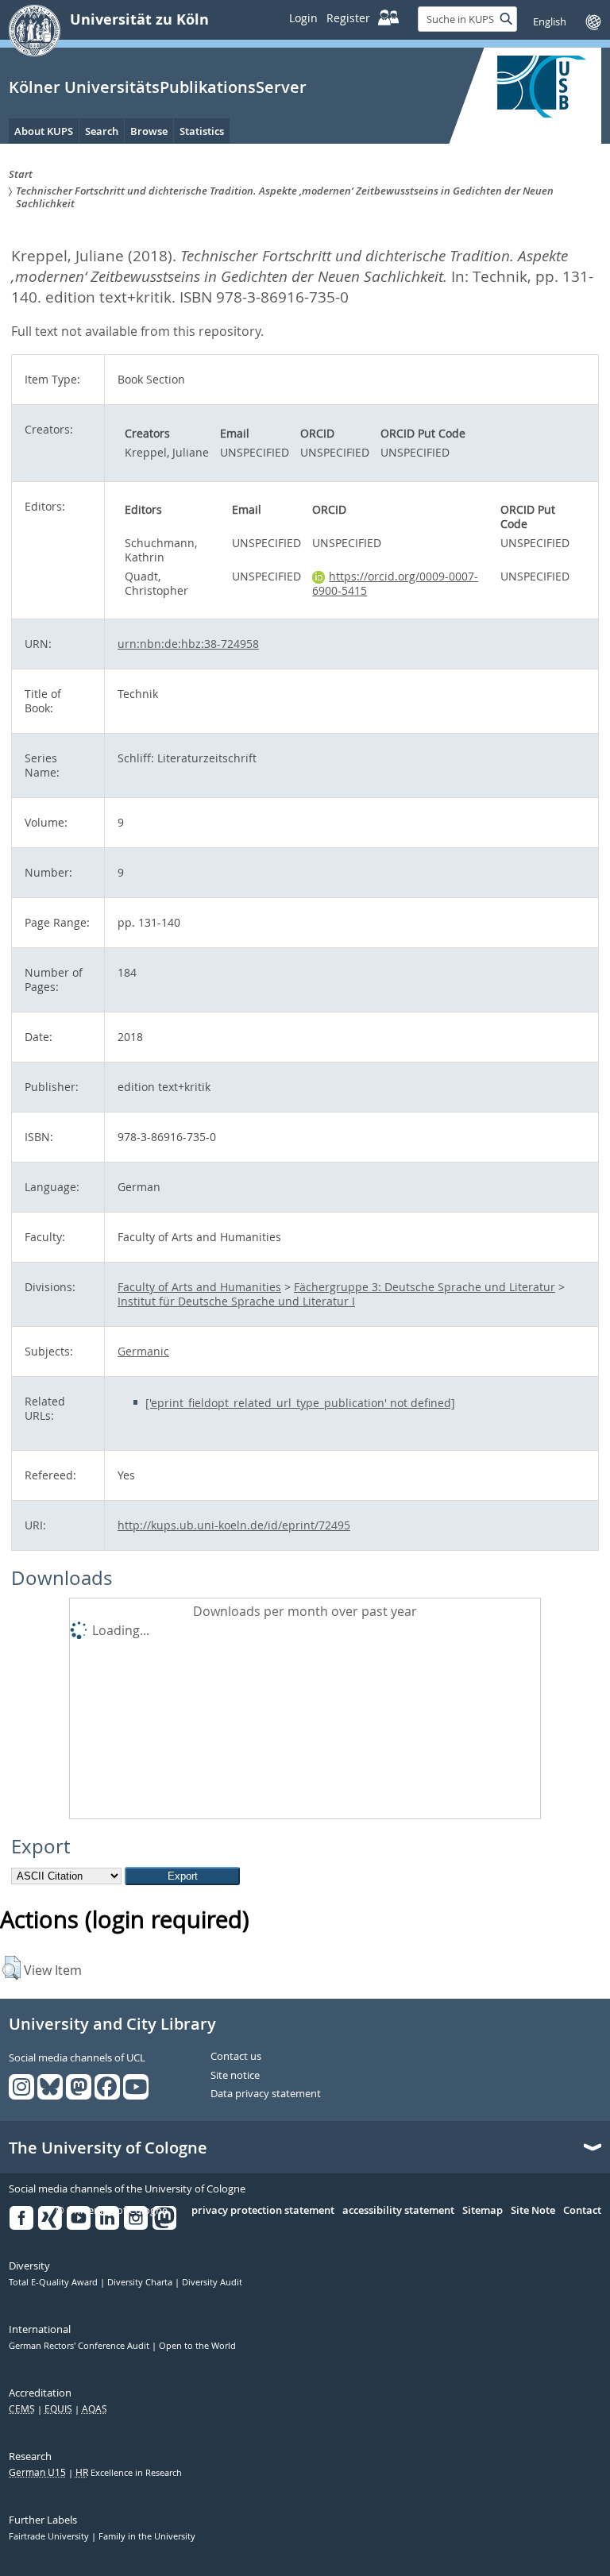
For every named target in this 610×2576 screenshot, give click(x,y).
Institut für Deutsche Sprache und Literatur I (236, 1301)
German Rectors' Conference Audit (80, 2346)
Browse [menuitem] (149, 131)
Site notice (235, 2076)
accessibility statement (398, 2211)
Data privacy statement (266, 2094)
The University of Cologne (108, 2148)
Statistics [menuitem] (202, 131)
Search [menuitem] (102, 131)
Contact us (236, 2057)
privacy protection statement (263, 2211)
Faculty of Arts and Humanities (199, 1287)
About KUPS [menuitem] (44, 131)
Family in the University (147, 2536)
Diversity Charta (141, 2282)
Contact (582, 2211)
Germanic (143, 1351)
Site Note (533, 2211)
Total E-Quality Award (54, 2282)
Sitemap (483, 2211)
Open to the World (197, 2346)
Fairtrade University (50, 2536)
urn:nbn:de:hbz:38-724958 (188, 644)
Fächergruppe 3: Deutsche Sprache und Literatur (425, 1287)
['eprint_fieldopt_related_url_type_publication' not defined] (300, 1403)
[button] (12, 1968)
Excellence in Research (129, 2473)
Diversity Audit (212, 2282)
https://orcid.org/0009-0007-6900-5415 (395, 583)
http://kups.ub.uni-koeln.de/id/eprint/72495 (234, 1525)
